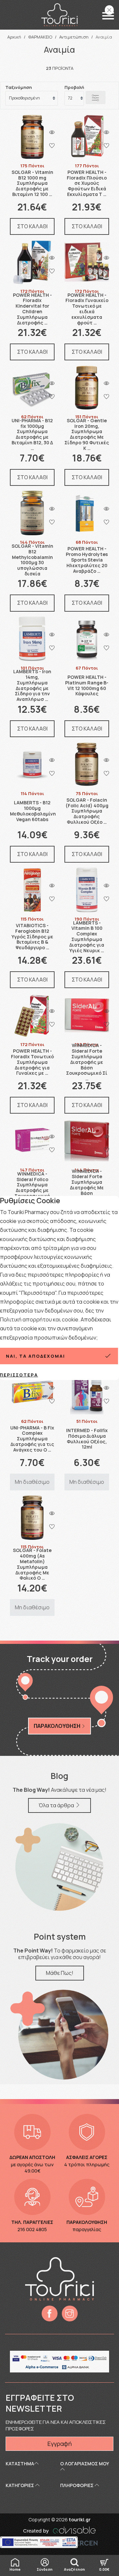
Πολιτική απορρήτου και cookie (39, 1319)
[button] (108, 16)
